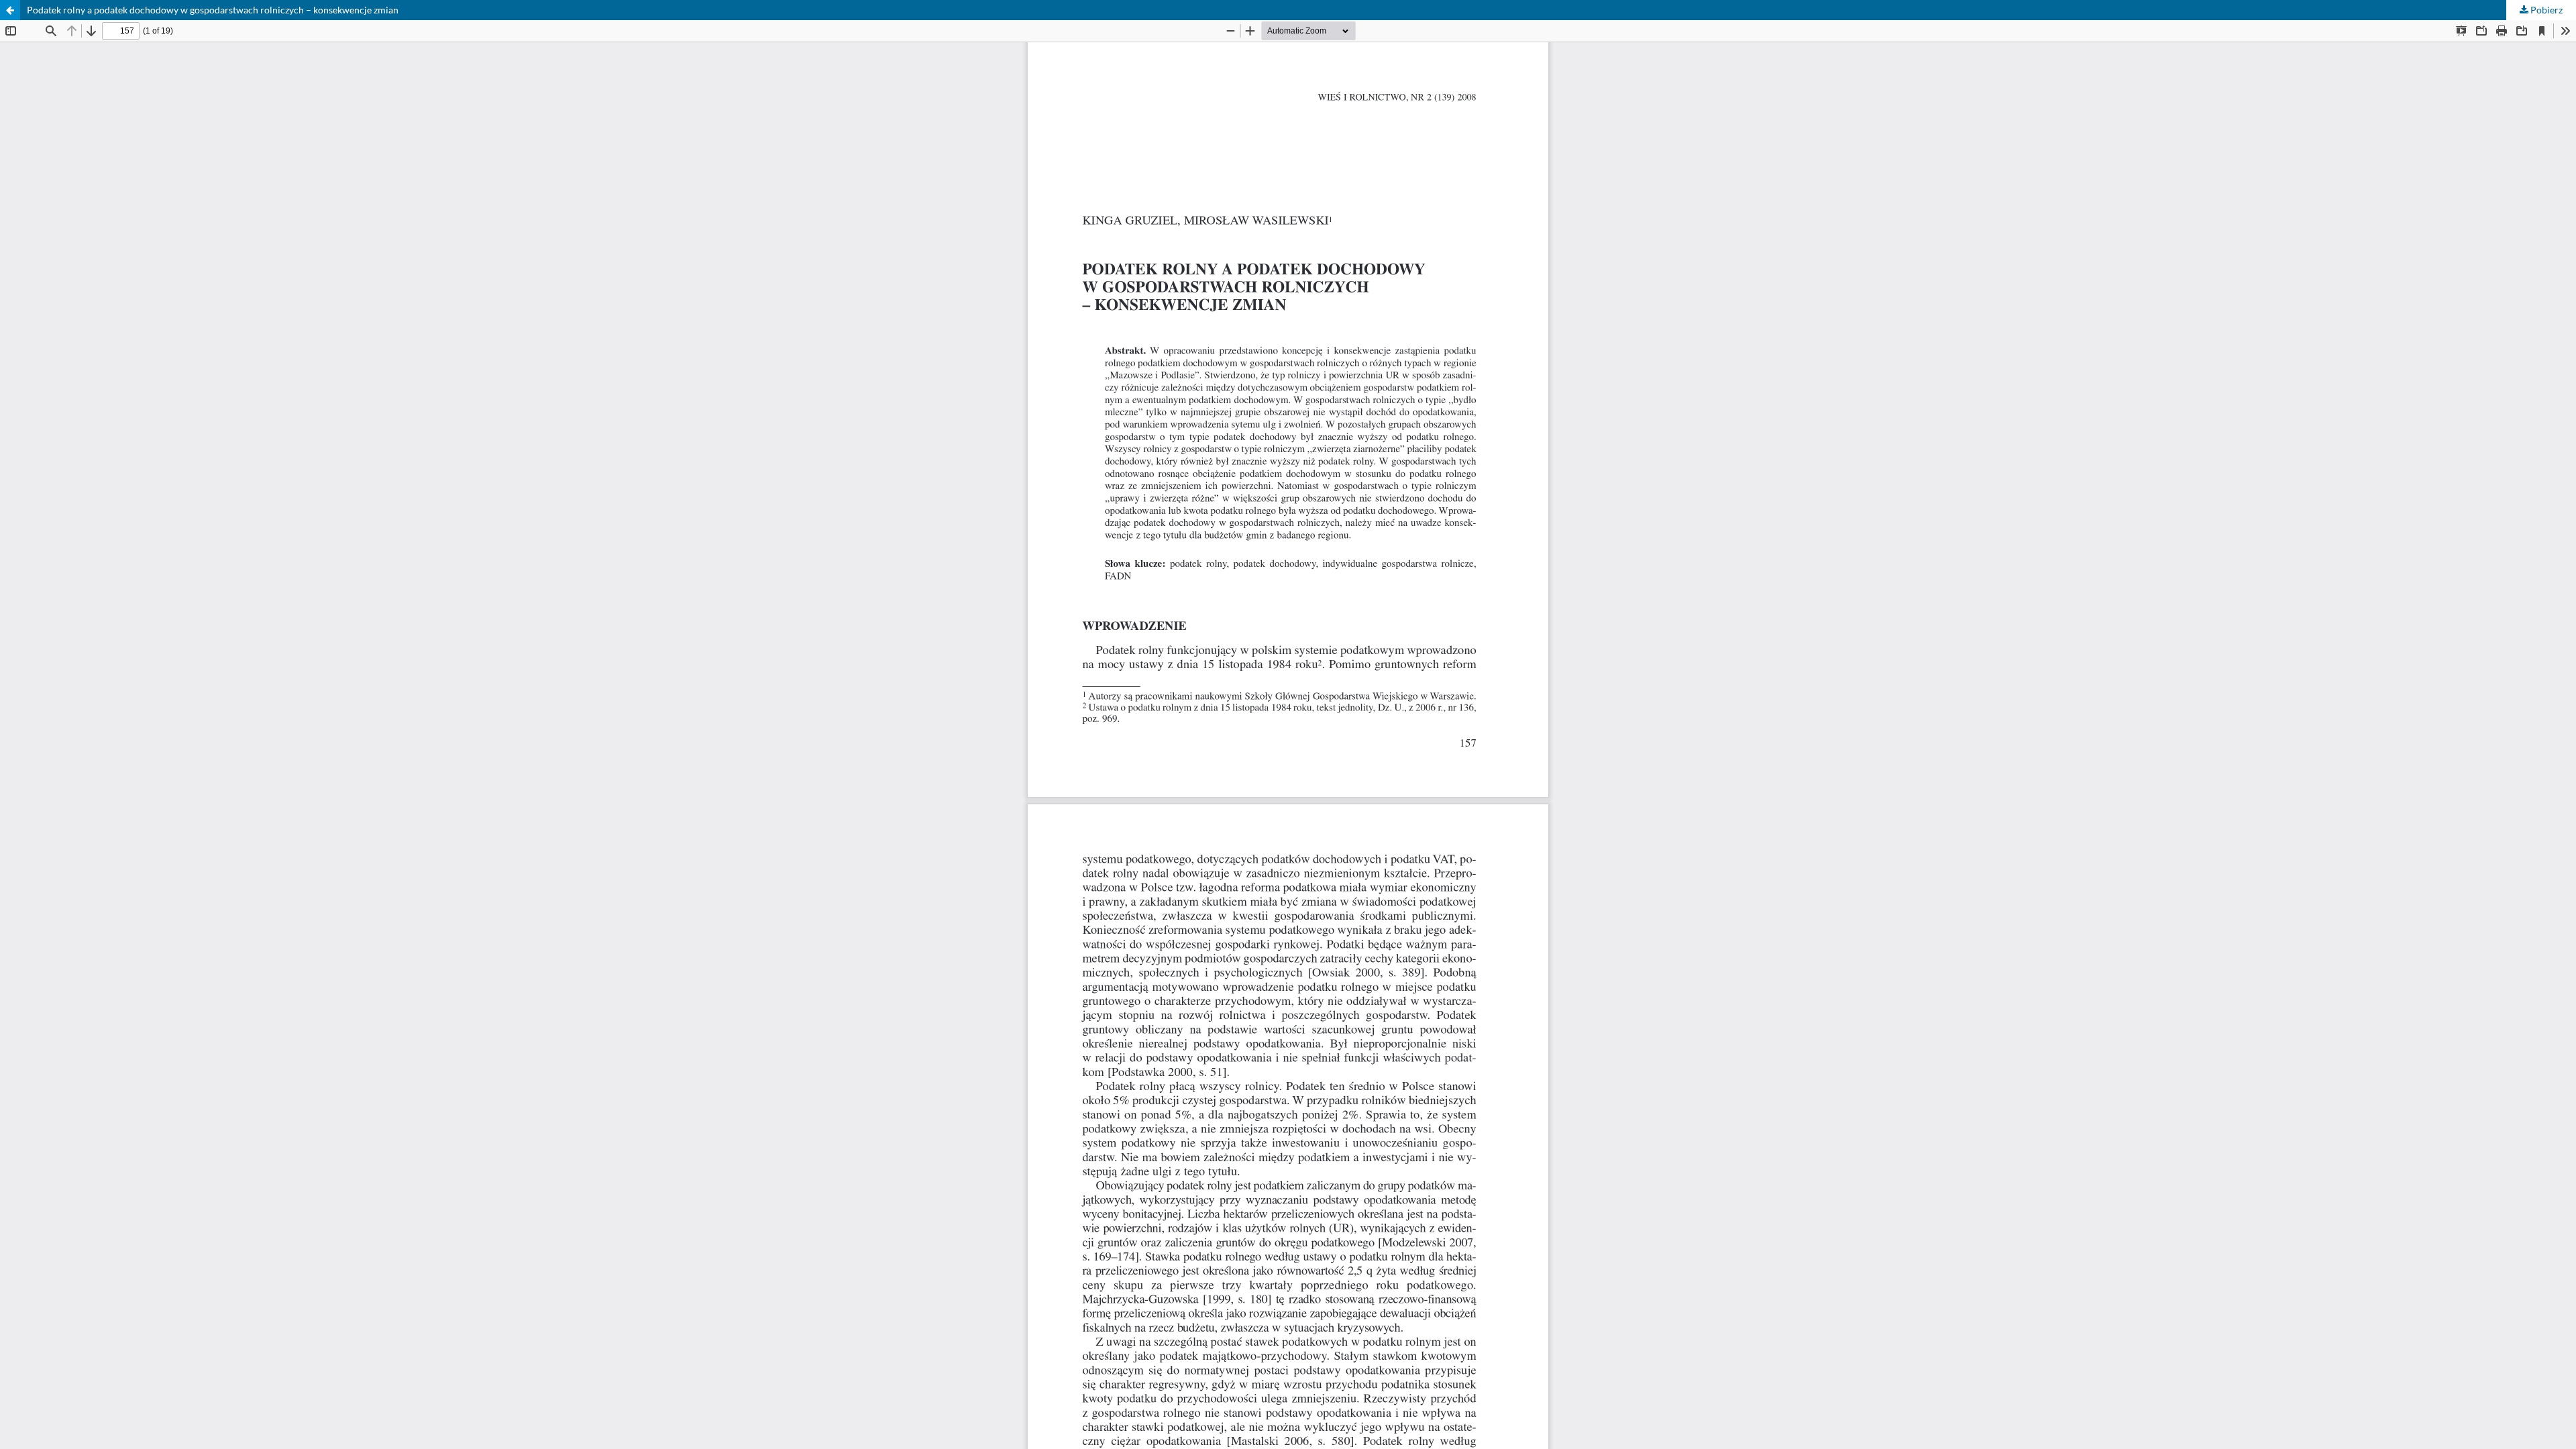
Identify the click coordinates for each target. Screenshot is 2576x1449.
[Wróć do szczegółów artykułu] (10, 10)
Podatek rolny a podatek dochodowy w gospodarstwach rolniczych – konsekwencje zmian (213, 10)
